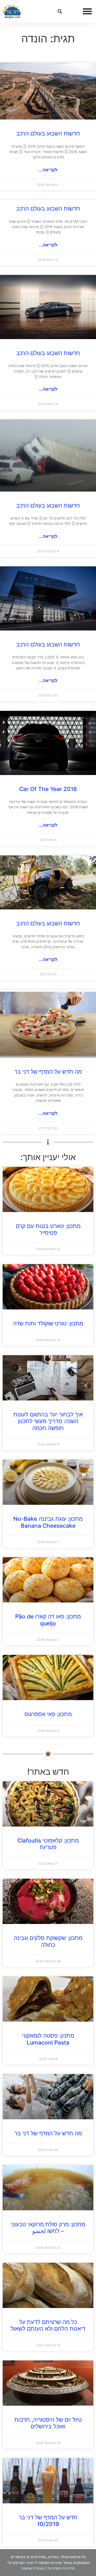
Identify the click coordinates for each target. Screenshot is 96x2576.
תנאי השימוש (23, 2563)
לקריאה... (48, 170)
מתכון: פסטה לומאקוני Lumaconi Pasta (48, 2039)
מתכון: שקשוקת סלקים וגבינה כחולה (48, 1941)
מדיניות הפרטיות (61, 2568)
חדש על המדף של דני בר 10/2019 (48, 2521)
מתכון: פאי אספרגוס (48, 1714)
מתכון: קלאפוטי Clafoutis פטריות (48, 1844)
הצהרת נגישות (33, 2568)
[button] (87, 11)
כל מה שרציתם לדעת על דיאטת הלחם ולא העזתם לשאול (48, 2325)
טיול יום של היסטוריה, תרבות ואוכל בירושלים (48, 2423)
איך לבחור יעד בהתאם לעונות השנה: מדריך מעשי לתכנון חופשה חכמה (48, 1421)
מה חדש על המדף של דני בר (48, 1072)
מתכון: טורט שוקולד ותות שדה (48, 1323)
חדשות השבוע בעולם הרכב (48, 133)
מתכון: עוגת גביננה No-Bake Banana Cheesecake (48, 1522)
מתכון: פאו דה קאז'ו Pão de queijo (48, 1620)
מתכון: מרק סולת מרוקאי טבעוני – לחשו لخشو (48, 2228)
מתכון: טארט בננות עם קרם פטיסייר (48, 1229)
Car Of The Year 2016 (48, 789)
